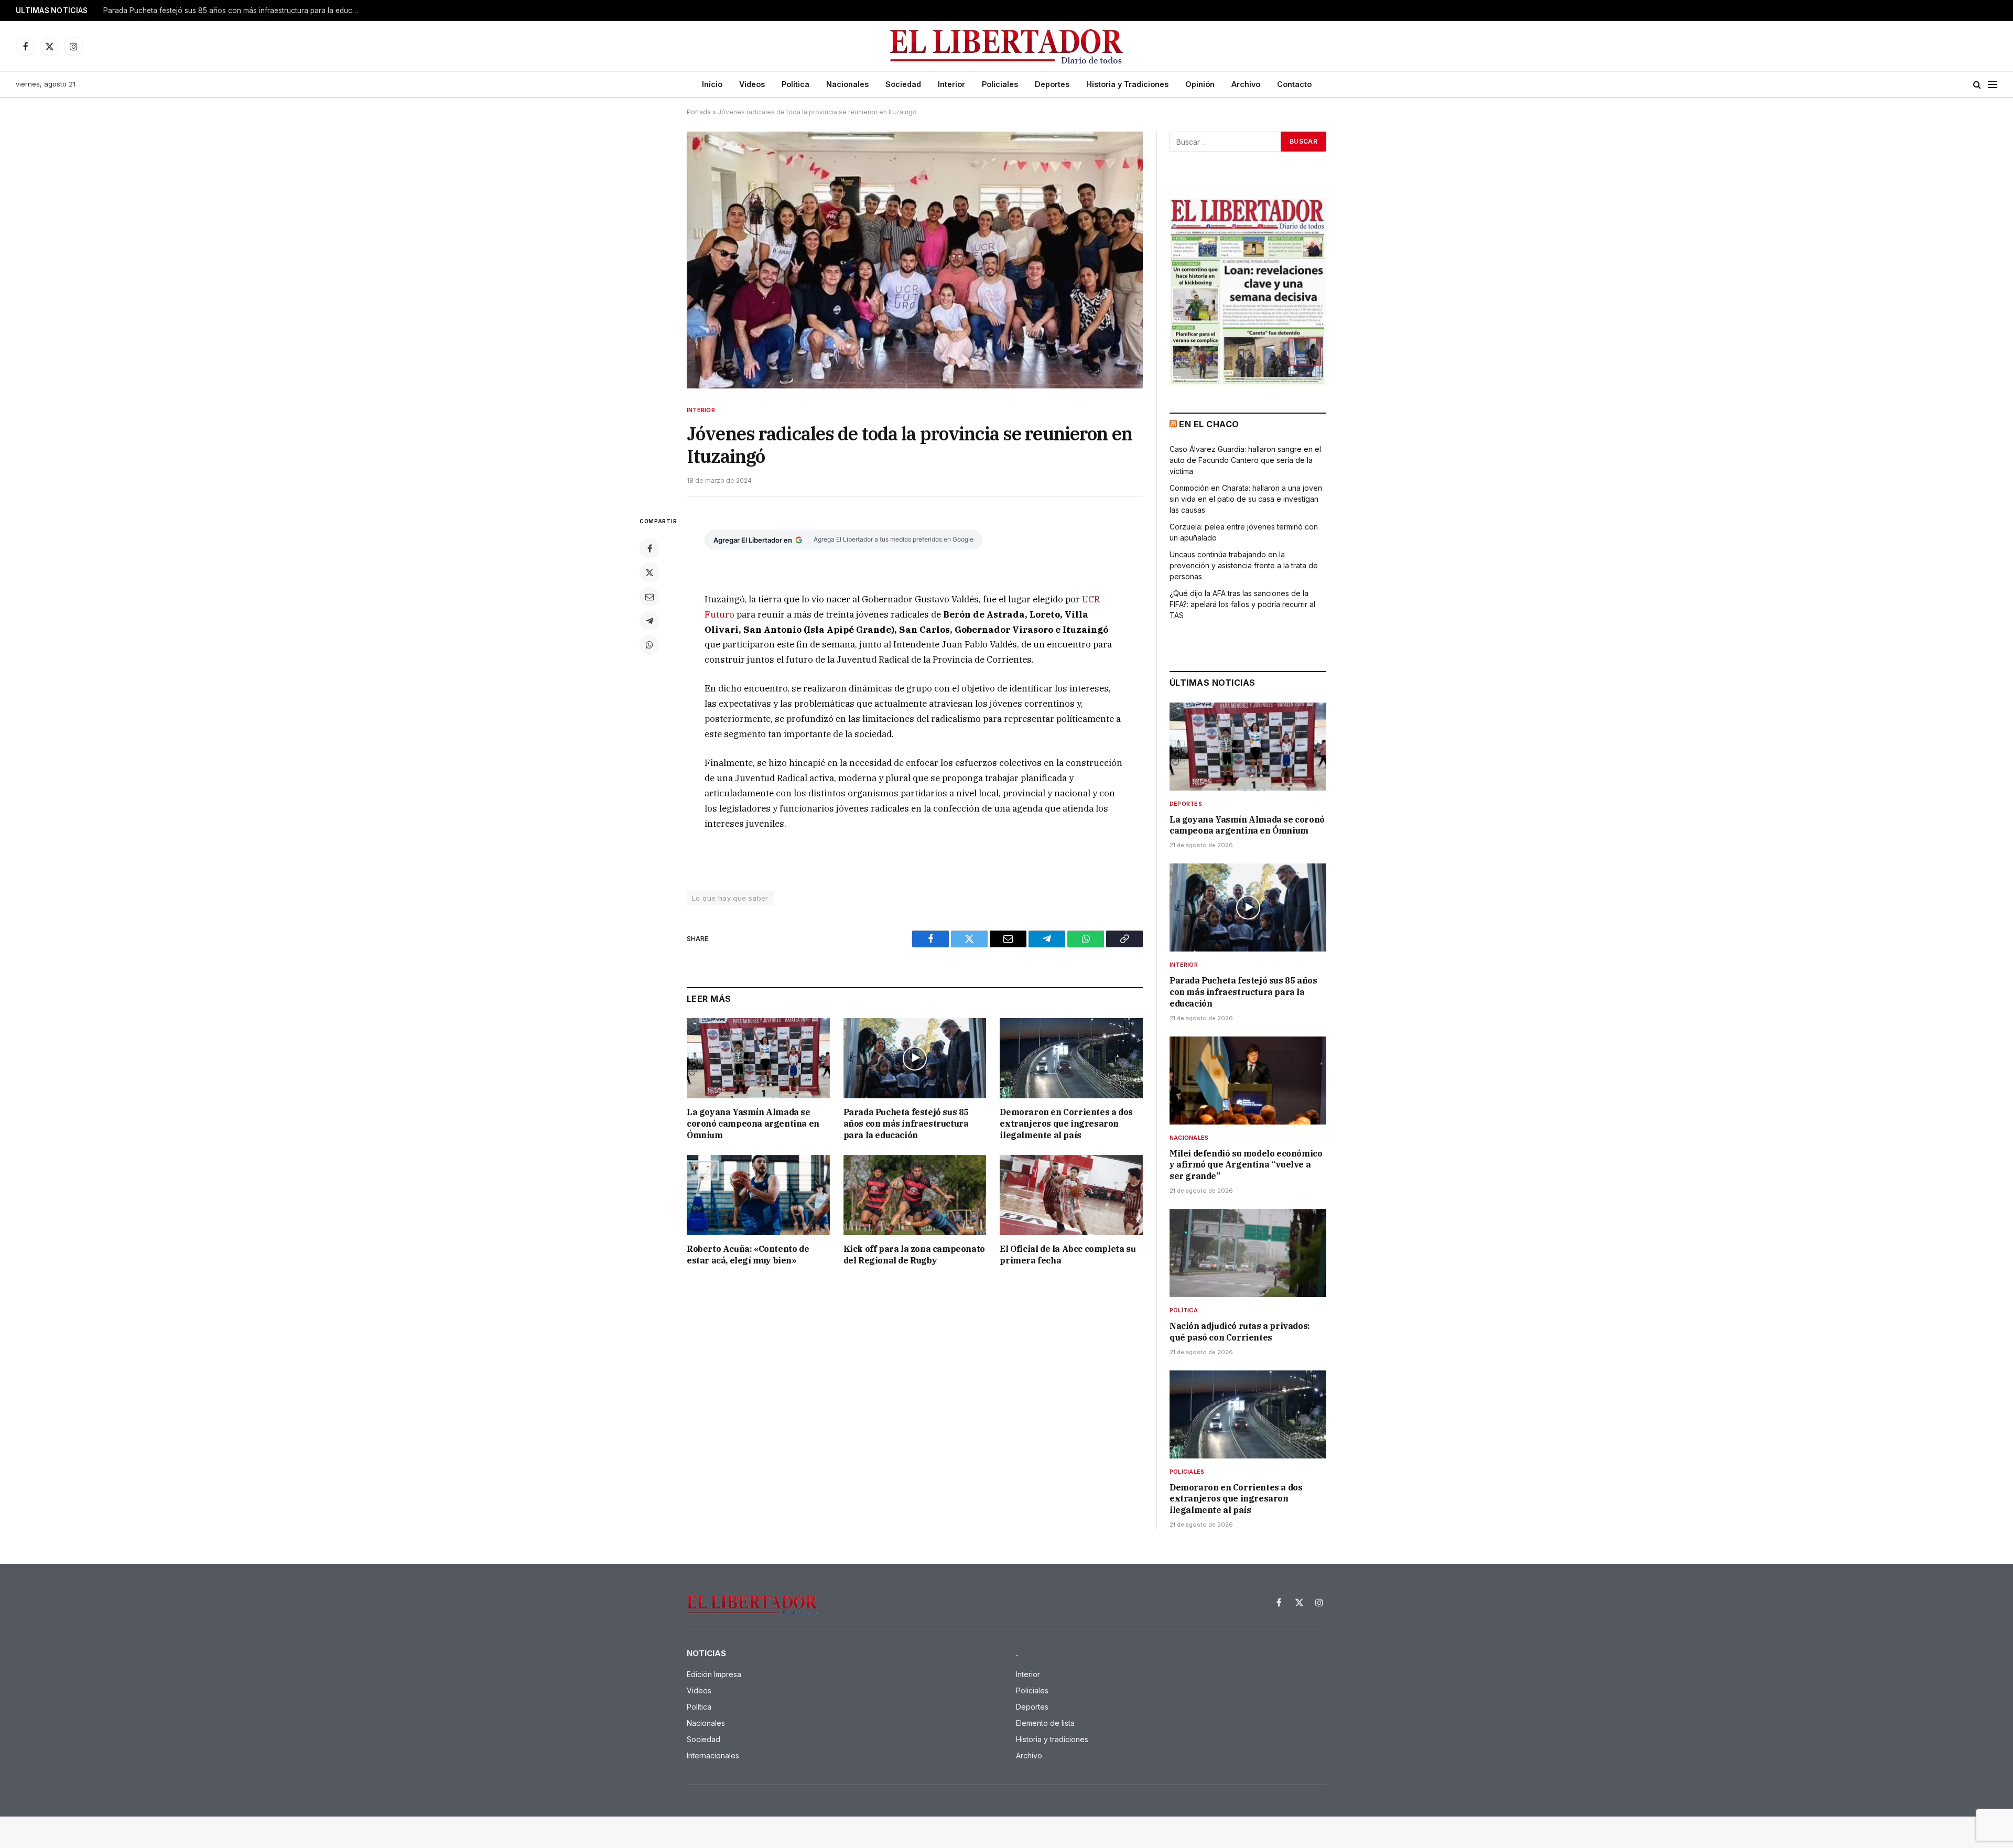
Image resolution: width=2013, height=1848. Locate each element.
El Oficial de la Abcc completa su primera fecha (1068, 1255)
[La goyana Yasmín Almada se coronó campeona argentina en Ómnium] (758, 1058)
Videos (752, 84)
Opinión (1200, 84)
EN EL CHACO (1209, 424)
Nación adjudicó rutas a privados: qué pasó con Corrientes (1240, 1332)
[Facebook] (650, 548)
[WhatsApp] (650, 645)
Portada (699, 112)
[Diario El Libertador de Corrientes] (1007, 46)
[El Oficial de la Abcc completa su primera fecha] (1071, 1195)
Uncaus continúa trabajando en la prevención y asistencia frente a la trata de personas (1244, 565)
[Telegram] (650, 621)
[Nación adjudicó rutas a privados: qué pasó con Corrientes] (1248, 1253)
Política (796, 84)
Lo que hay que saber (730, 898)
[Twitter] (650, 572)
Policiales (1000, 84)
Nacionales (847, 84)
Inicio (712, 84)
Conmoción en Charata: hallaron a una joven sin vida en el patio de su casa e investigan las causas (1246, 499)
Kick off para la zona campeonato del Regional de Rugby (914, 1255)
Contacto (1294, 84)
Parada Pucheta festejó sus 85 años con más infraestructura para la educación (234, 10)
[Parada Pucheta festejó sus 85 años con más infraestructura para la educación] (915, 1058)
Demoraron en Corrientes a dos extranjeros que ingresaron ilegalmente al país (1066, 1123)
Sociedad (903, 84)
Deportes (1052, 84)
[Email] (650, 597)
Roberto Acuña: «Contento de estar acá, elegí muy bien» (748, 1255)
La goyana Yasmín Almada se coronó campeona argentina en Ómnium (753, 1123)
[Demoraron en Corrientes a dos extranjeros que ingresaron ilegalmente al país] (1071, 1058)
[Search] (1977, 85)
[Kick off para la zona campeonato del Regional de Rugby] (915, 1195)
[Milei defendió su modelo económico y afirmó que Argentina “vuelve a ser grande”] (1248, 1080)
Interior (951, 84)
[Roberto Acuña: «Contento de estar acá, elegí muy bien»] (758, 1195)
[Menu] (1993, 85)
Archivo (1246, 84)
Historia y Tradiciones (1127, 84)
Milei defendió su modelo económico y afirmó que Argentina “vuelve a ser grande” (1246, 1165)
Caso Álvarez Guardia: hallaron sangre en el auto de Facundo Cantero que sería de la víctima (1245, 460)
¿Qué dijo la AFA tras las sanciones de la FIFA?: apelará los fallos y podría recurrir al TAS (1242, 604)
